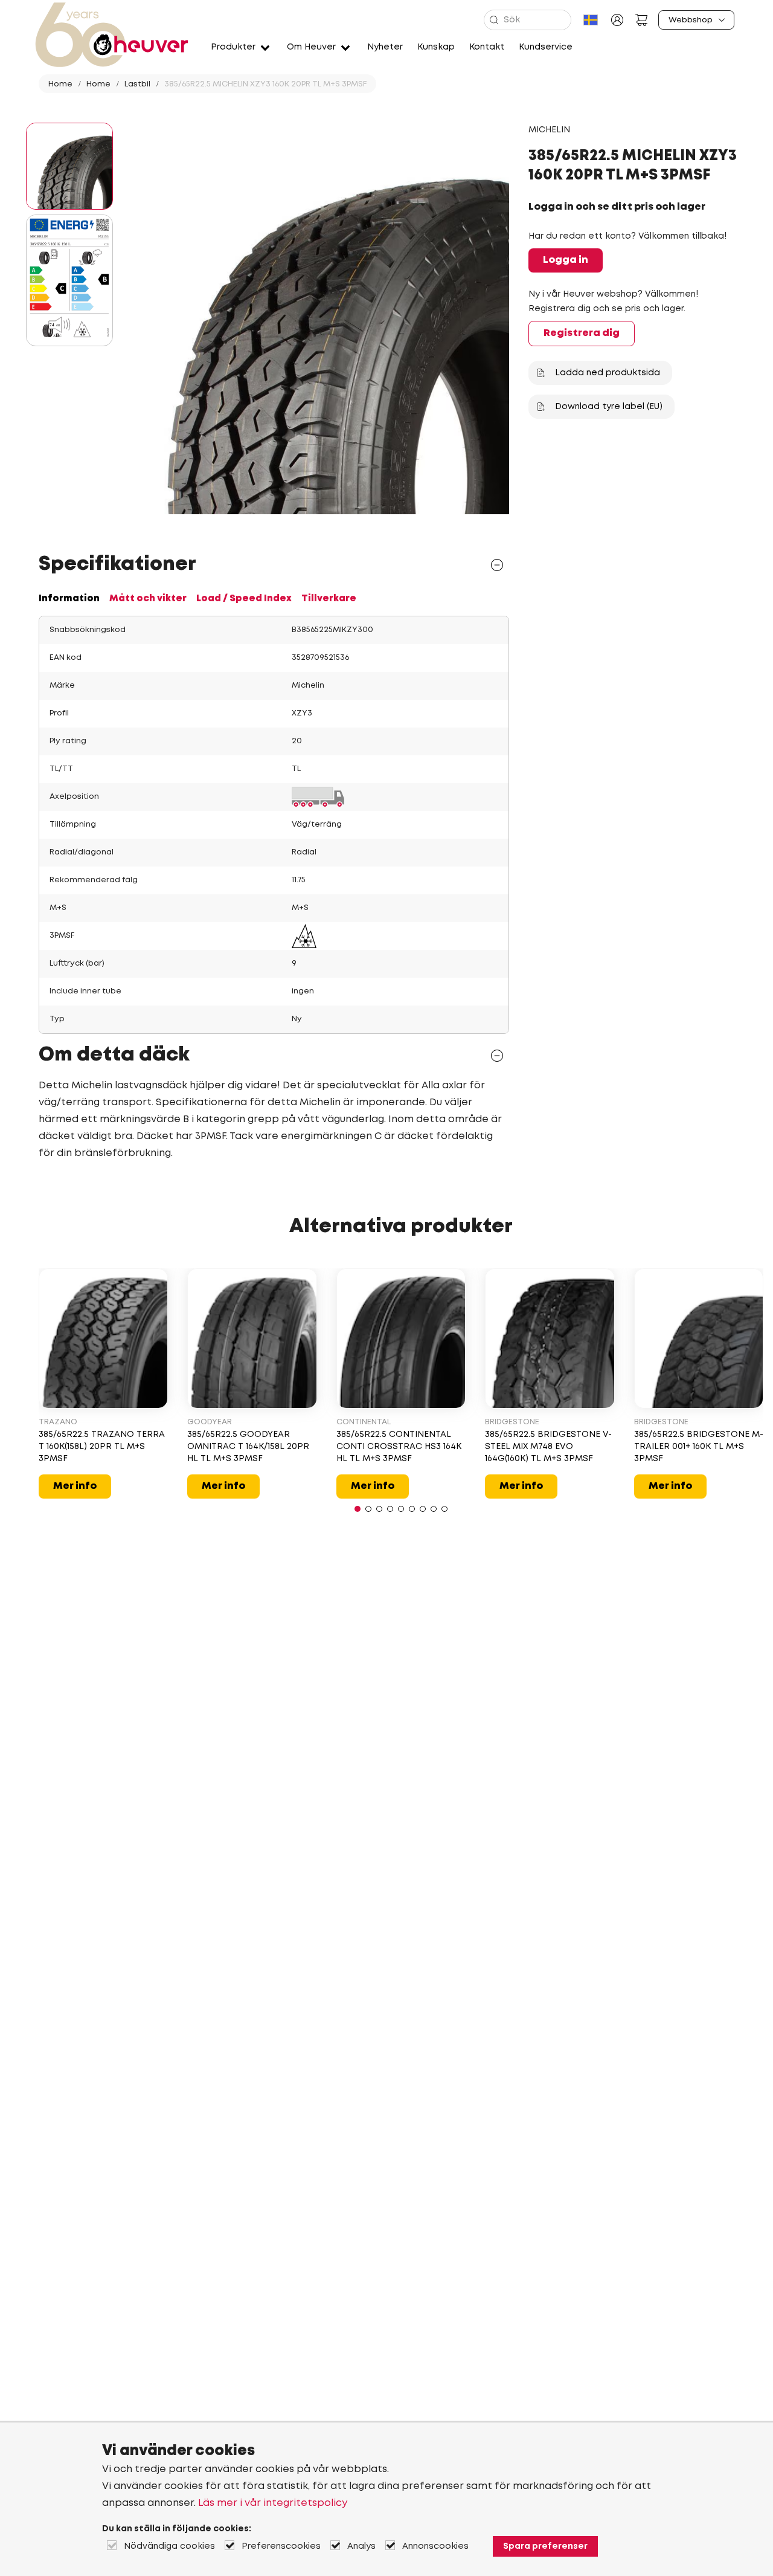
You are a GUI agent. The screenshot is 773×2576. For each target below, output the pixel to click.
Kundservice (546, 47)
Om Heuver (311, 47)
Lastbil (137, 84)
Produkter (233, 47)
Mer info (75, 1486)
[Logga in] (617, 20)
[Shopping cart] (641, 20)
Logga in (566, 260)
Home (60, 84)
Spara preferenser (545, 2546)
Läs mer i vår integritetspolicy (273, 2503)
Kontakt (487, 47)
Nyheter (385, 47)
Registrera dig (582, 333)
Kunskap (436, 47)
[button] (358, 1509)
